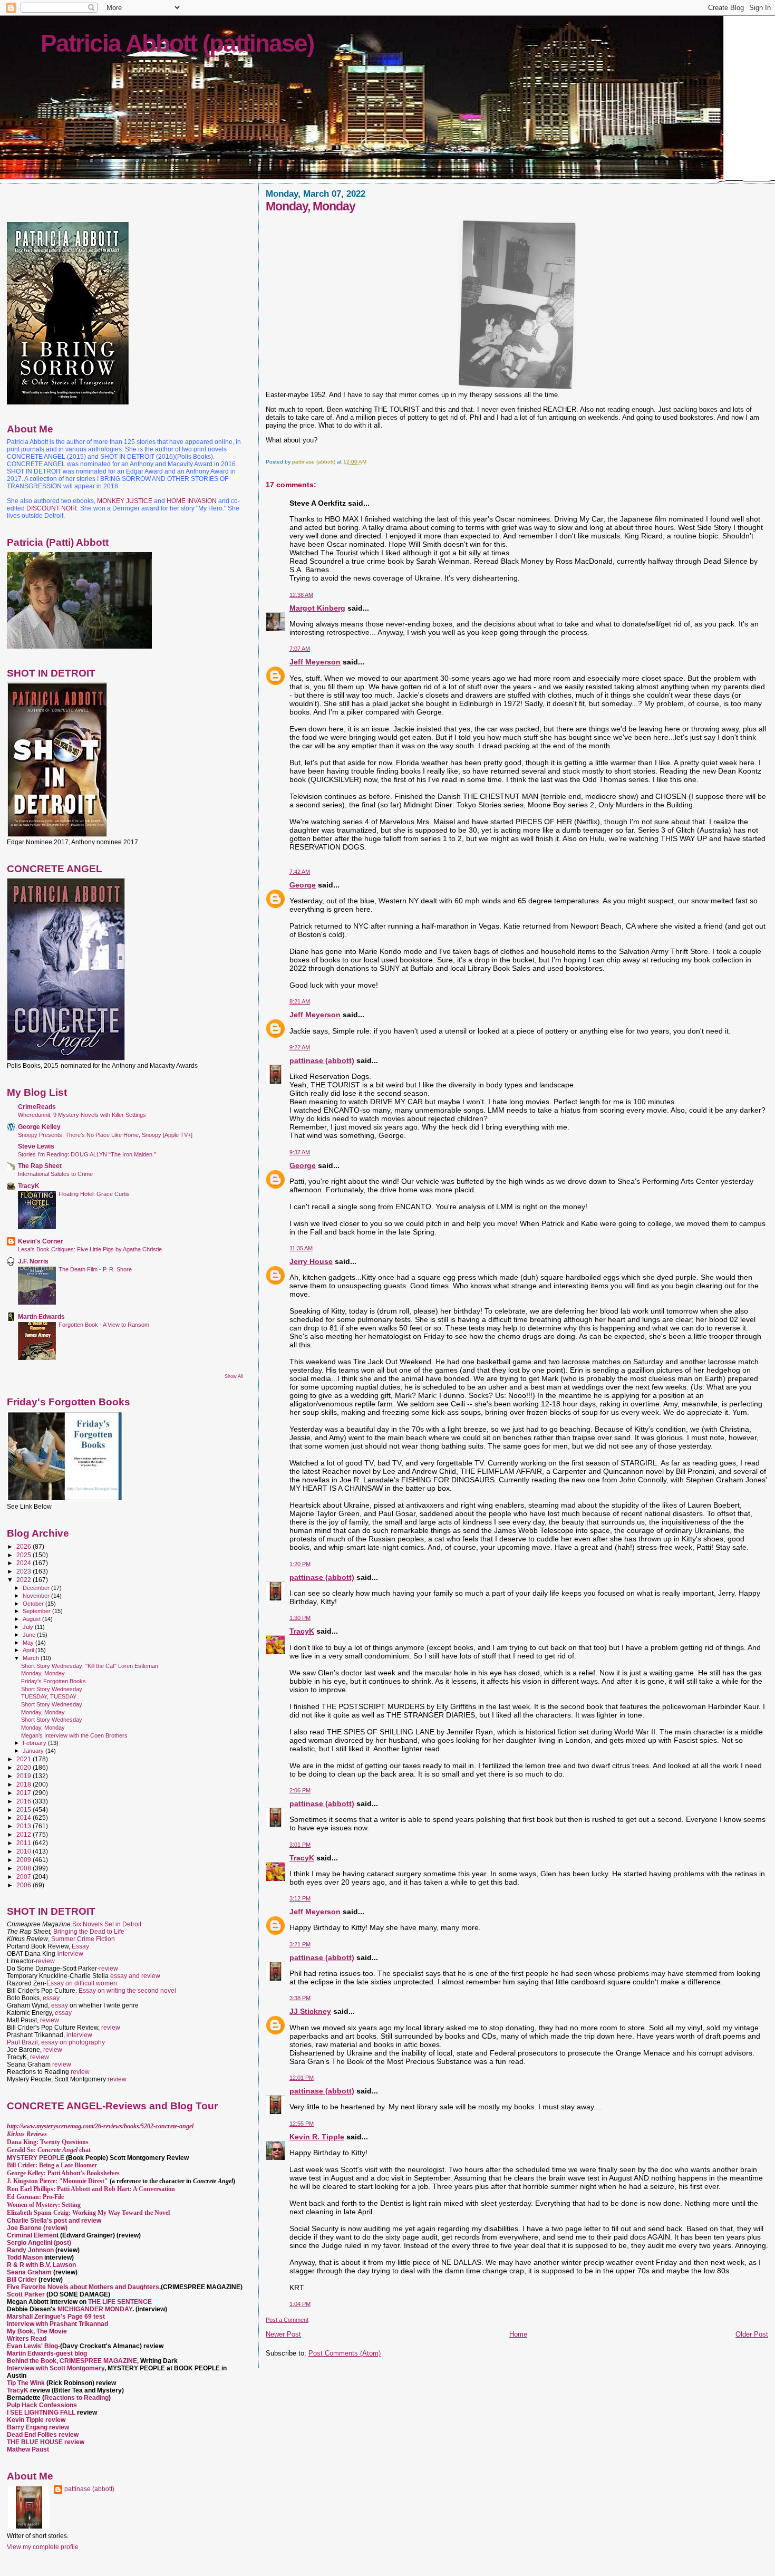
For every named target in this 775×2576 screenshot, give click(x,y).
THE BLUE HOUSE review (46, 2442)
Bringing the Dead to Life (89, 1932)
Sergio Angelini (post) (39, 2243)
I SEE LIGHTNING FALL (42, 2413)
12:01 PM (302, 2078)
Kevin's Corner (41, 1241)
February (35, 1743)
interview (70, 1954)
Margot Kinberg (317, 608)
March (32, 1658)
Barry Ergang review (38, 2427)
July (29, 1627)
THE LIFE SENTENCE (120, 2302)
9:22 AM (300, 1047)
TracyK (302, 1631)
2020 (25, 1767)
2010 (25, 1851)
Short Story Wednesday (52, 1689)
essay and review (135, 1976)
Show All (234, 1376)
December (37, 1588)
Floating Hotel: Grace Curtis (94, 1194)
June (30, 1635)
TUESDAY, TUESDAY (49, 1696)
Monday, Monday (43, 1673)
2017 (25, 1793)
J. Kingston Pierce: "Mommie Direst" (57, 2181)
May (29, 1643)
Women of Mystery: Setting (44, 2205)
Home (518, 2334)
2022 (25, 1580)
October (34, 1604)
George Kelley (39, 1127)
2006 (25, 1885)
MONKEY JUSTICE (125, 501)
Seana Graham (29, 2272)
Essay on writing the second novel (127, 1991)
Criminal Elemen (32, 2235)
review (45, 1961)
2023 (25, 1571)
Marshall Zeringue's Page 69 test (56, 2317)
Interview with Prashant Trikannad (57, 2324)
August (32, 1619)
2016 (25, 1801)
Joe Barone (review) (37, 2228)
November (37, 1596)
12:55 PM (302, 2124)
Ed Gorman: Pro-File (35, 2197)
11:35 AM (301, 1248)
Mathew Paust (28, 2449)
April (29, 1650)
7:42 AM (300, 872)
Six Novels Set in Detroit (107, 1924)
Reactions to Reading (76, 2398)
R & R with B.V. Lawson (41, 2265)
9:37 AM (300, 1152)
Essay (80, 1946)
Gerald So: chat (49, 2150)
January (34, 1751)
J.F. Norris (33, 1261)
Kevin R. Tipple (317, 2137)
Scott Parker (26, 2294)
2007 (25, 1876)
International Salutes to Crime (55, 1174)
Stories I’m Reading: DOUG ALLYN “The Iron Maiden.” (87, 1154)
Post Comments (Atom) (345, 2353)
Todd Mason (26, 2257)
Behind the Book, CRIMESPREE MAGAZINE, (74, 2361)
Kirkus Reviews (27, 2134)
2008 (25, 1868)
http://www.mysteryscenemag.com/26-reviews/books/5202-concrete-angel (100, 2126)
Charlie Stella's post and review (54, 2221)
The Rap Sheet (40, 1166)
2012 (25, 1834)
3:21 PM (300, 1944)
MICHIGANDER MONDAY (95, 2309)
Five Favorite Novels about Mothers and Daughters (83, 2287)
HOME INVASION (192, 501)
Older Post (752, 2334)
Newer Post (283, 2334)
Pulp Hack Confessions (42, 2405)
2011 (25, 1843)
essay (51, 1998)
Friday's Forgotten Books (54, 1681)
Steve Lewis (36, 1146)
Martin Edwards (41, 1316)
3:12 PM (300, 1898)
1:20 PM (300, 1564)
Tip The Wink (26, 2383)
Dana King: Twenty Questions (48, 2142)
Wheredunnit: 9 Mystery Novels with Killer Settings (82, 1115)
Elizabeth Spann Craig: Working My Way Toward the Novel (88, 2213)
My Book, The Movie (37, 2331)
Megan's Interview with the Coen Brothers (74, 1735)
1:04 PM (300, 2304)
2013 (25, 1826)
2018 (25, 1784)
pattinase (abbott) (322, 1060)
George (303, 885)
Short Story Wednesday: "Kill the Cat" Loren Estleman (90, 1666)
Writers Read (27, 2339)
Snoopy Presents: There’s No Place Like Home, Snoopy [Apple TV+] (105, 1135)
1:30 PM (300, 1618)
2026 (25, 1546)
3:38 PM (300, 1998)
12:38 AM (301, 595)
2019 (25, 1776)
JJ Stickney (310, 2011)
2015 (25, 1810)
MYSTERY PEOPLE (36, 2158)
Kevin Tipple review (36, 2420)
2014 (25, 1817)
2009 (25, 1860)
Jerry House (311, 1261)
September (37, 1611)
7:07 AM (300, 649)
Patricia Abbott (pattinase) (177, 43)
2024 (25, 1563)
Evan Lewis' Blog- (33, 2346)
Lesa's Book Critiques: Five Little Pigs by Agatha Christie (90, 1249)
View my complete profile (43, 2547)
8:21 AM (300, 1001)
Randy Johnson (30, 2250)
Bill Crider (23, 2280)
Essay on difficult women (82, 1983)
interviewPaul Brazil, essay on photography (56, 2039)
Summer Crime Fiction (83, 1939)
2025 (25, 1555)
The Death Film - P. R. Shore (95, 1269)
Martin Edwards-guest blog (47, 2353)
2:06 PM (300, 1790)
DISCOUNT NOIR (52, 508)
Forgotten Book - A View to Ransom (104, 1325)
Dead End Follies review (43, 2435)
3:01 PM (300, 1845)
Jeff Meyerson (315, 662)
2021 (25, 1759)
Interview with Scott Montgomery (56, 2368)
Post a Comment (287, 2320)
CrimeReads (37, 1107)
